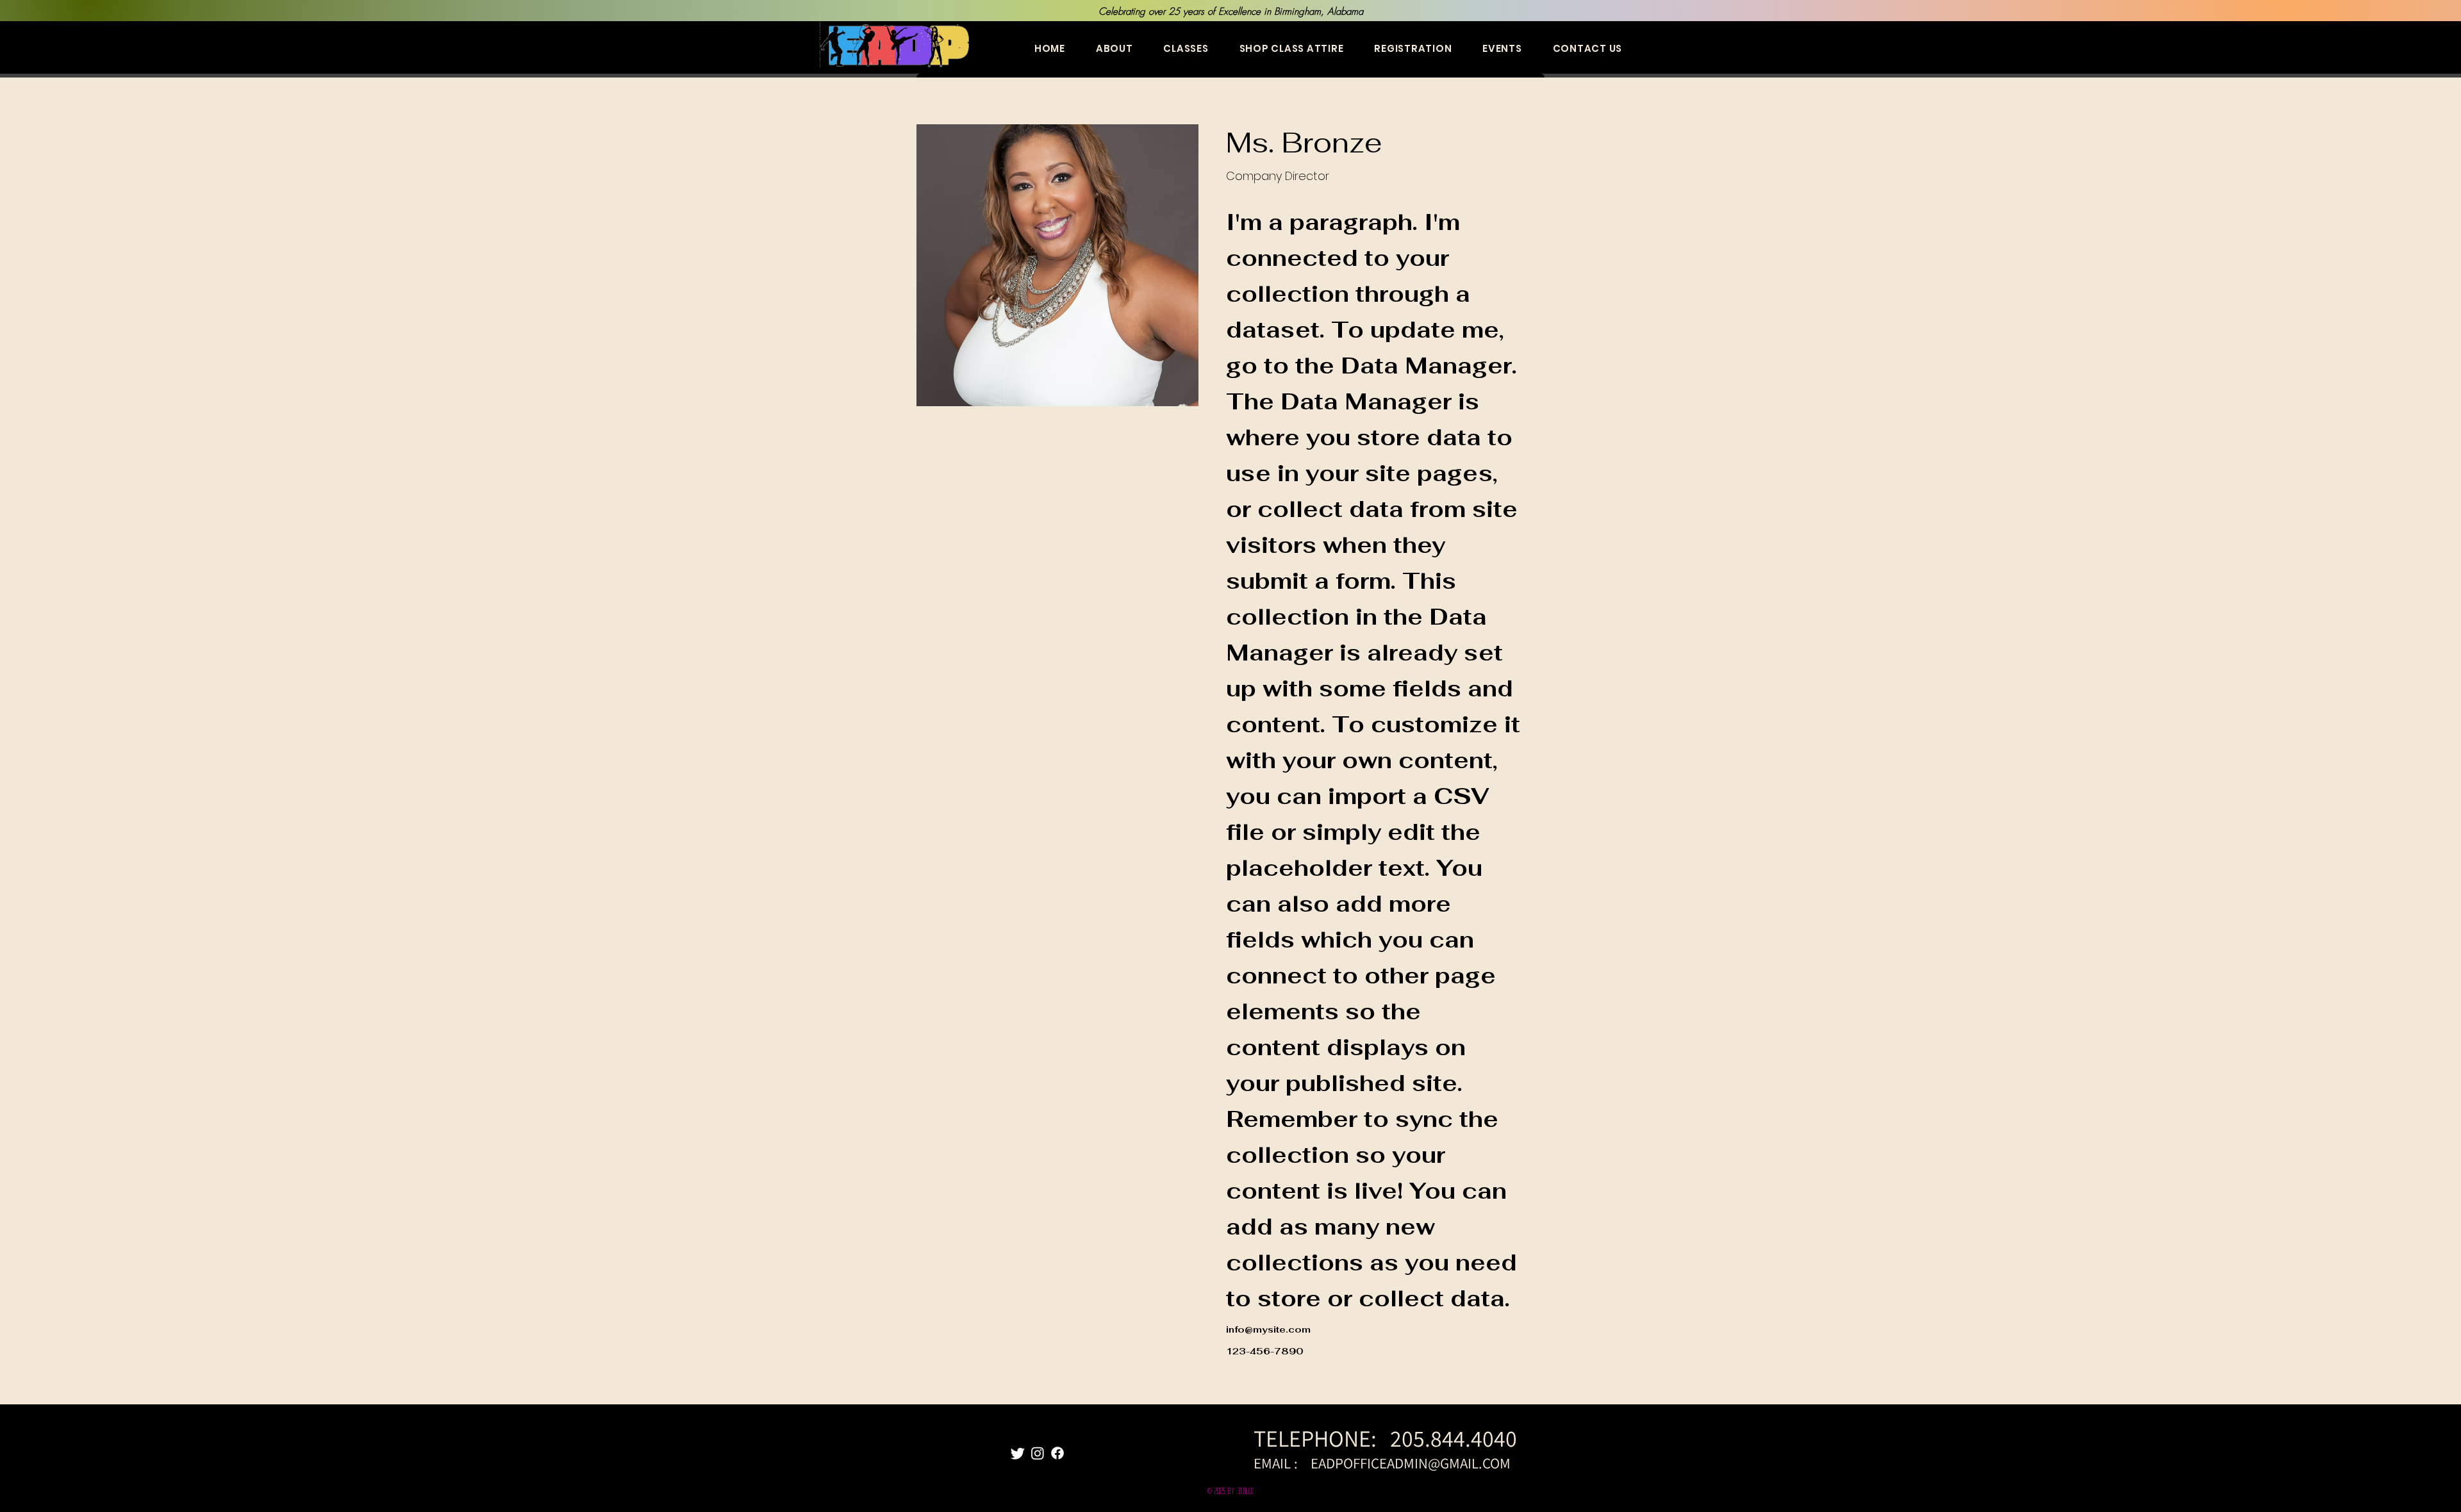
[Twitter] (1018, 1453)
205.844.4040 (1456, 1438)
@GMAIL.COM (1469, 1463)
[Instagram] (1038, 1453)
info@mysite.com (1268, 1329)
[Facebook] (1057, 1453)
